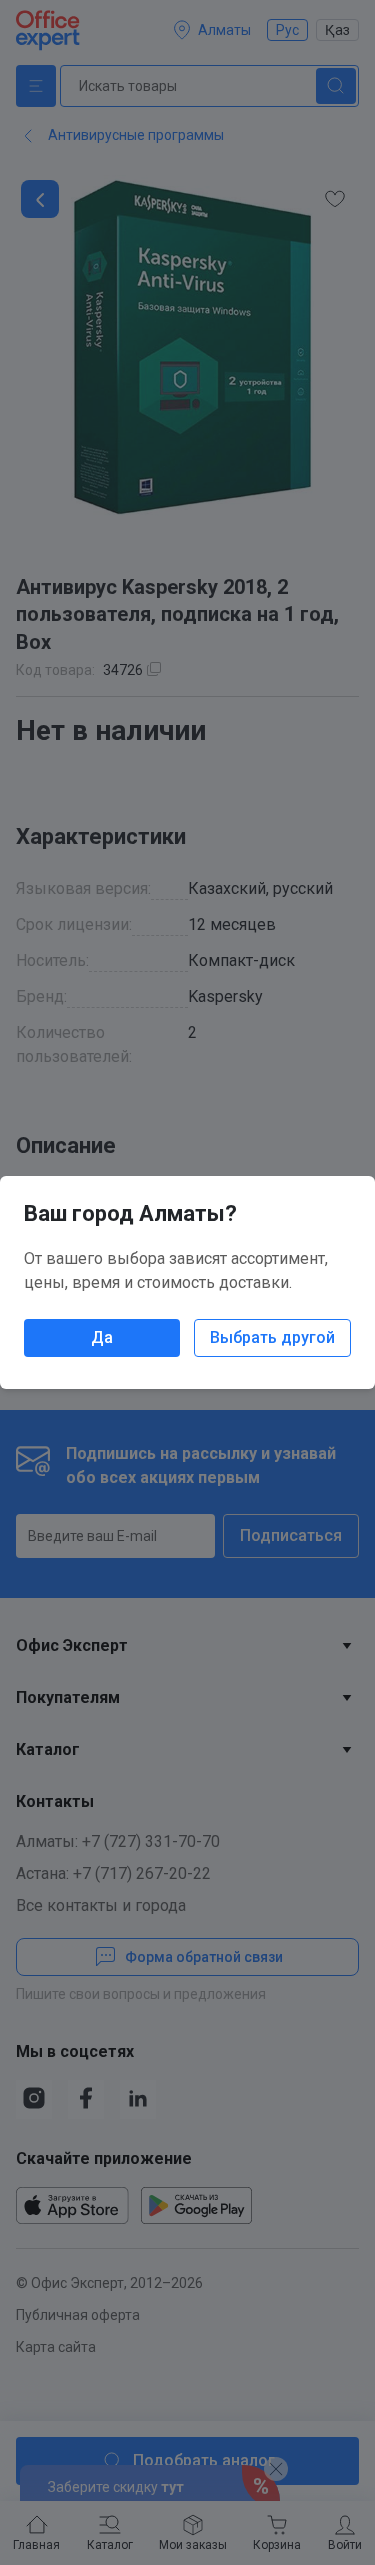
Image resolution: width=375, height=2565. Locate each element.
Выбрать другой (272, 1337)
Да (102, 1337)
